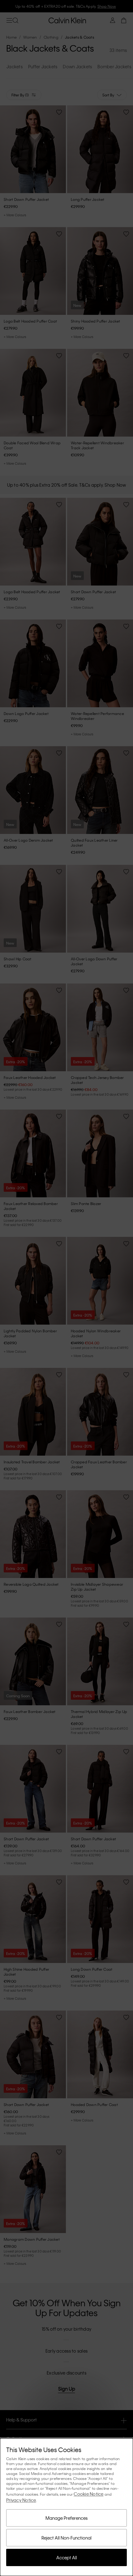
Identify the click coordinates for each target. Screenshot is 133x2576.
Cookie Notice (88, 2494)
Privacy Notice (21, 2500)
